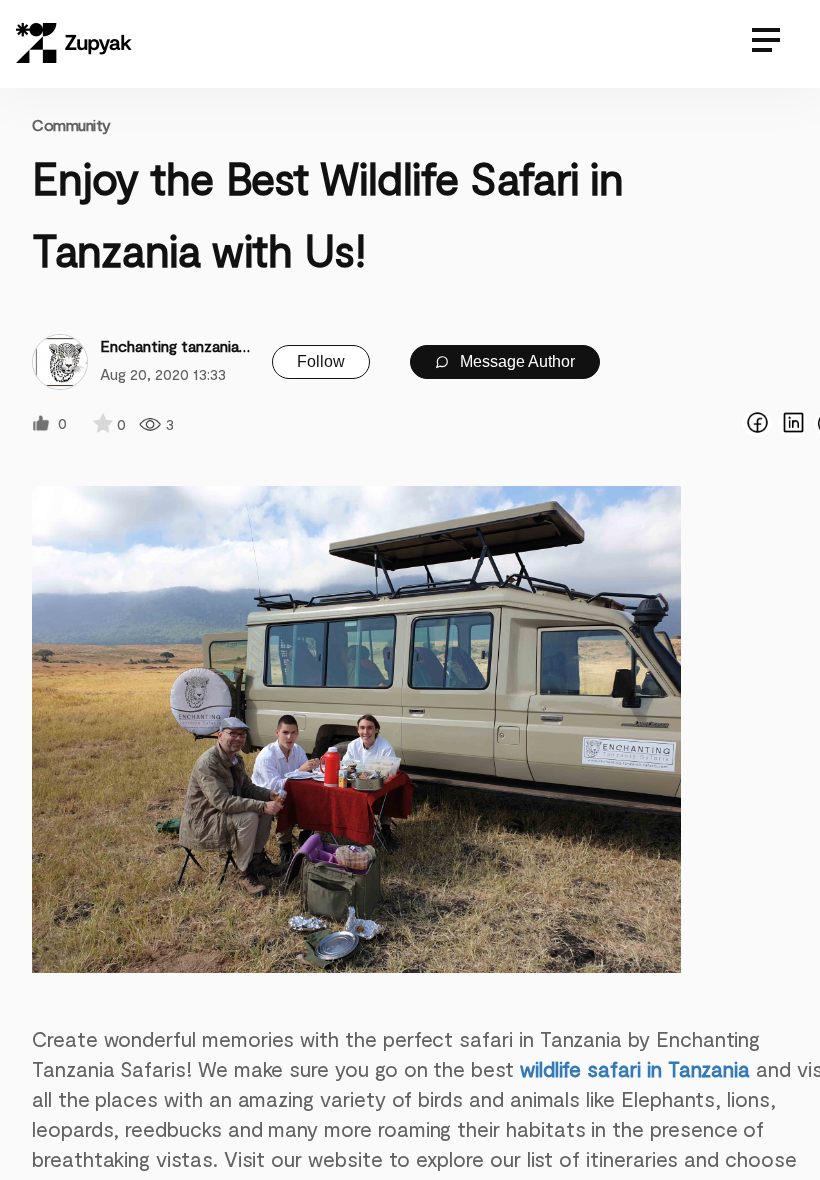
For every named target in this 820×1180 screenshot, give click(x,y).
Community (71, 124)
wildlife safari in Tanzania (635, 1068)
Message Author (515, 361)
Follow (321, 361)
